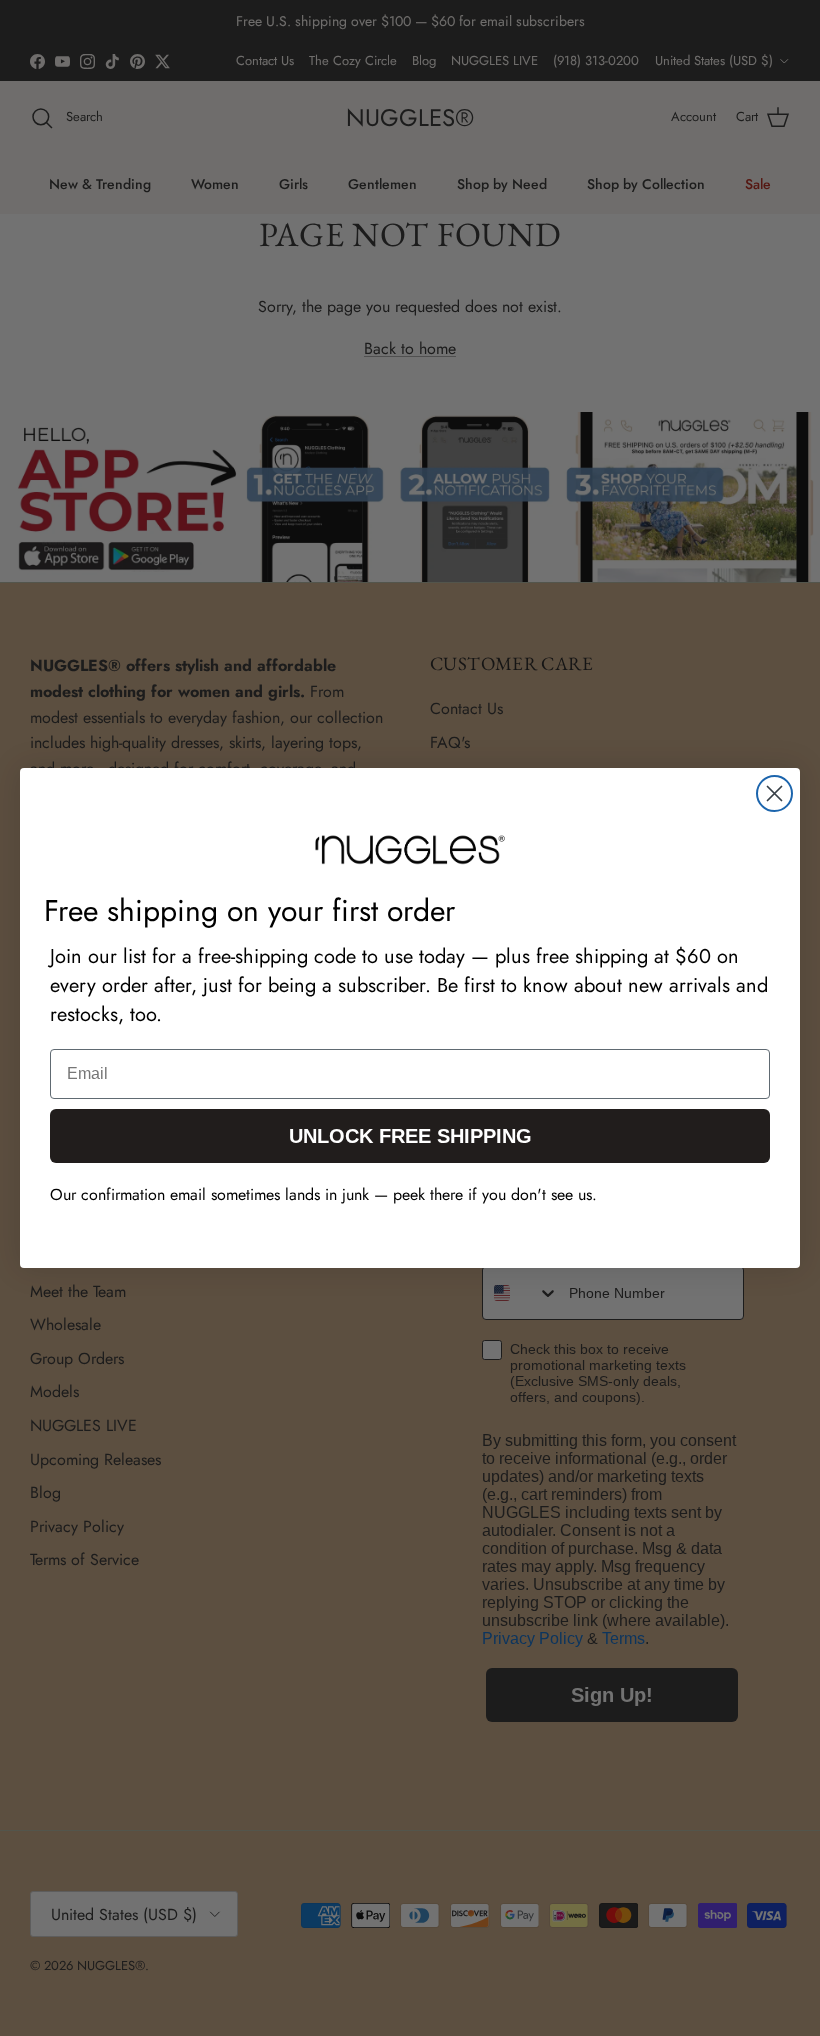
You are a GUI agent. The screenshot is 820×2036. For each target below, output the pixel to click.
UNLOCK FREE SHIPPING (410, 1136)
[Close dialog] (774, 793)
